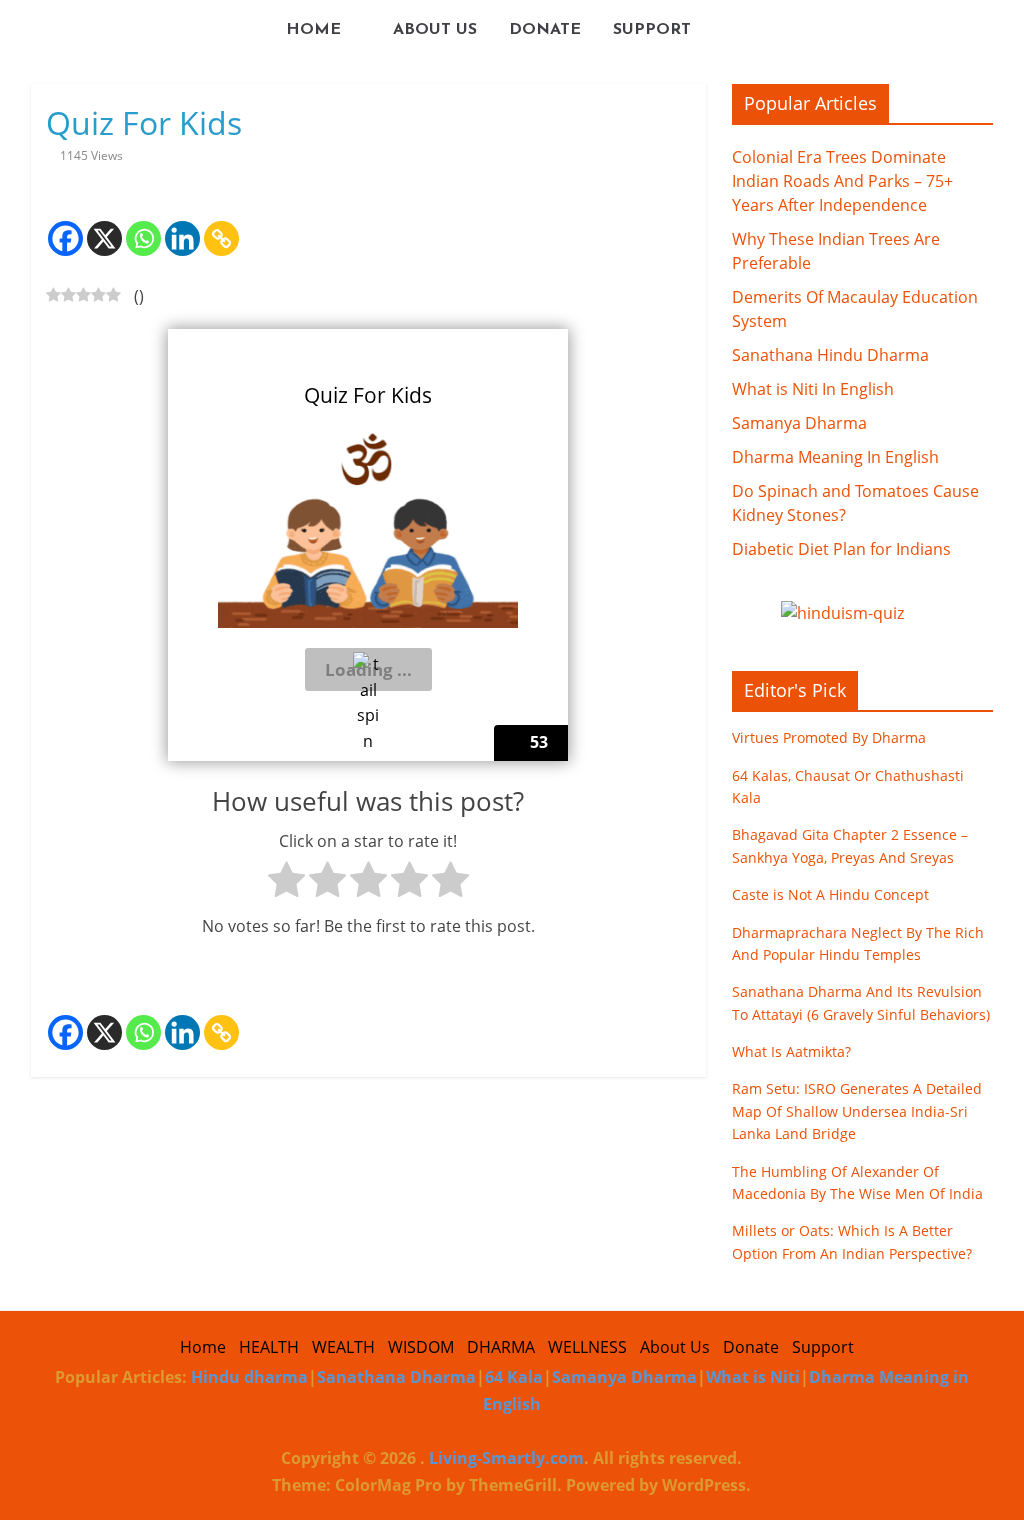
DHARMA (501, 1347)
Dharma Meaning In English (835, 457)
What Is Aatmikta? (791, 1051)
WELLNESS (587, 1347)
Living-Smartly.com (504, 1458)
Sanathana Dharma (396, 1377)
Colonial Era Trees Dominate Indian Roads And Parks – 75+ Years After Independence (842, 181)
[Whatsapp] (143, 224)
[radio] (286, 884)
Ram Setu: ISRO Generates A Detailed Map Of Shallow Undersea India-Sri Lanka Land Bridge (857, 1111)
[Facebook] (65, 224)
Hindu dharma (249, 1377)
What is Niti (753, 1377)
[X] (104, 224)
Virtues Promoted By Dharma (829, 737)
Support (652, 30)
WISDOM (421, 1347)
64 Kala (514, 1377)
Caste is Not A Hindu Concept (830, 894)
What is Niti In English (813, 389)
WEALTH (343, 1347)
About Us (435, 30)
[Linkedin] (182, 224)
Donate (545, 30)
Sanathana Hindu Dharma (830, 355)
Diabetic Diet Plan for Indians (841, 549)
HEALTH (269, 1347)
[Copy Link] (221, 224)
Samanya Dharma (799, 423)
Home (313, 30)
